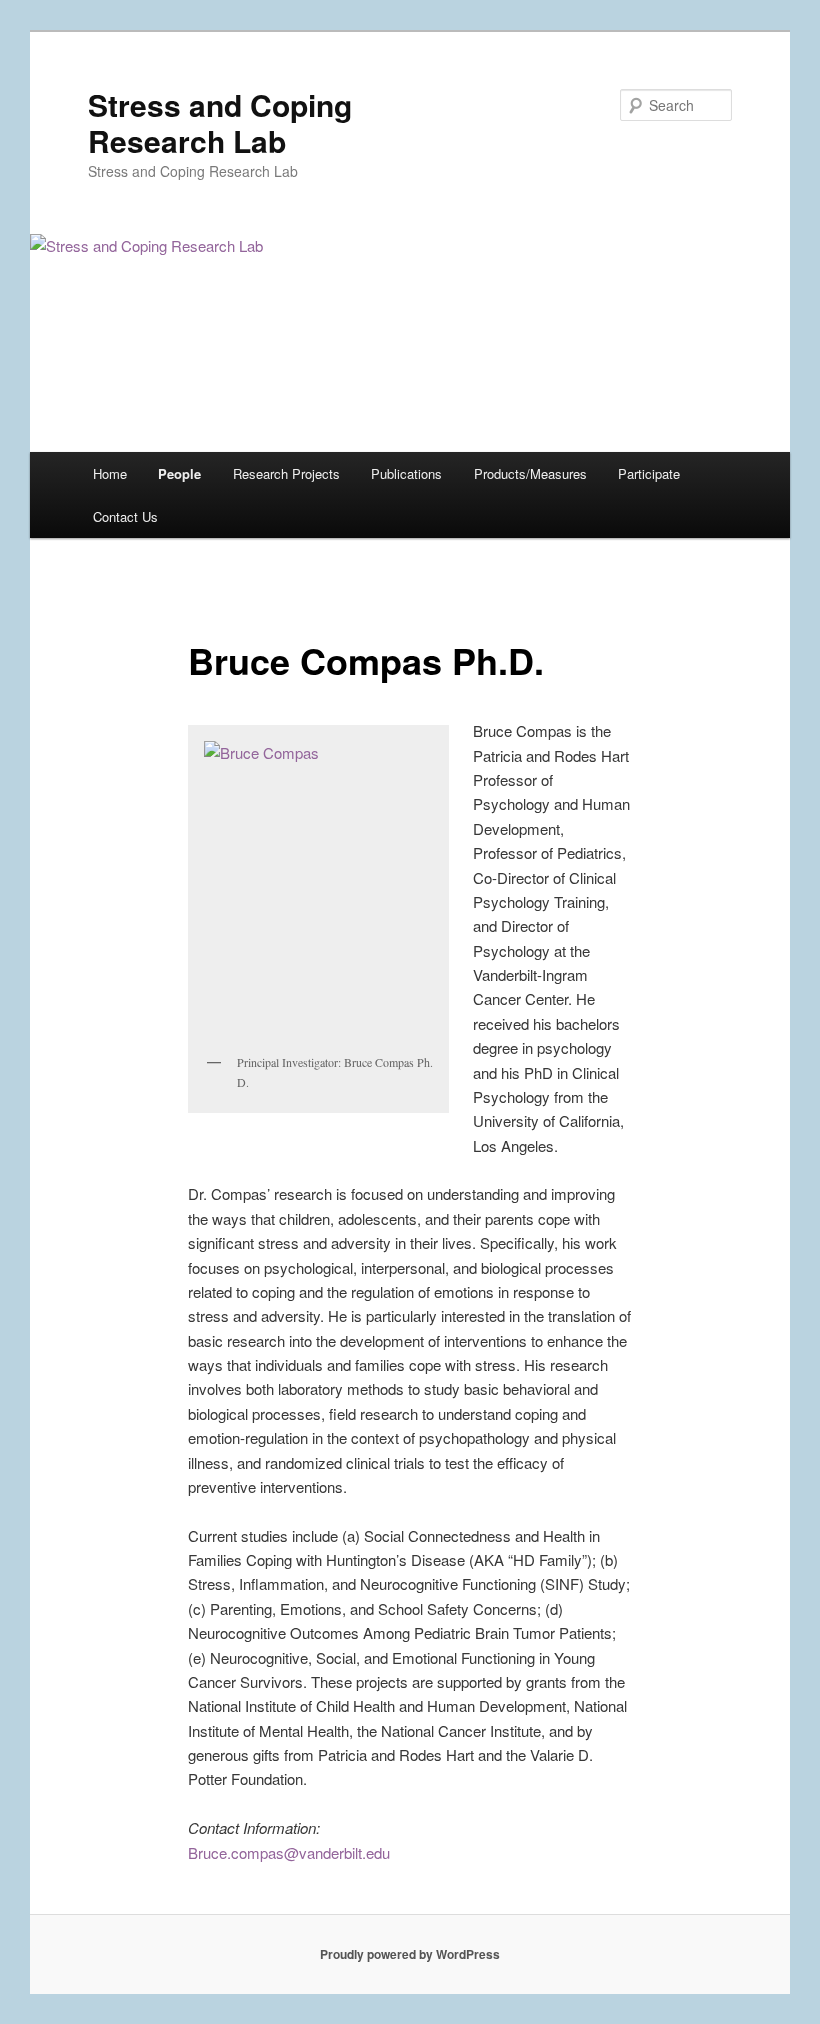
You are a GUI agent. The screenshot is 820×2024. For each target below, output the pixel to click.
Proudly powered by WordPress (410, 1954)
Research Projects (286, 473)
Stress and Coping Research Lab (220, 122)
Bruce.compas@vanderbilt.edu (289, 1852)
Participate (649, 473)
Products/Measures (530, 473)
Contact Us (125, 516)
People (179, 473)
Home (110, 473)
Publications (406, 473)
